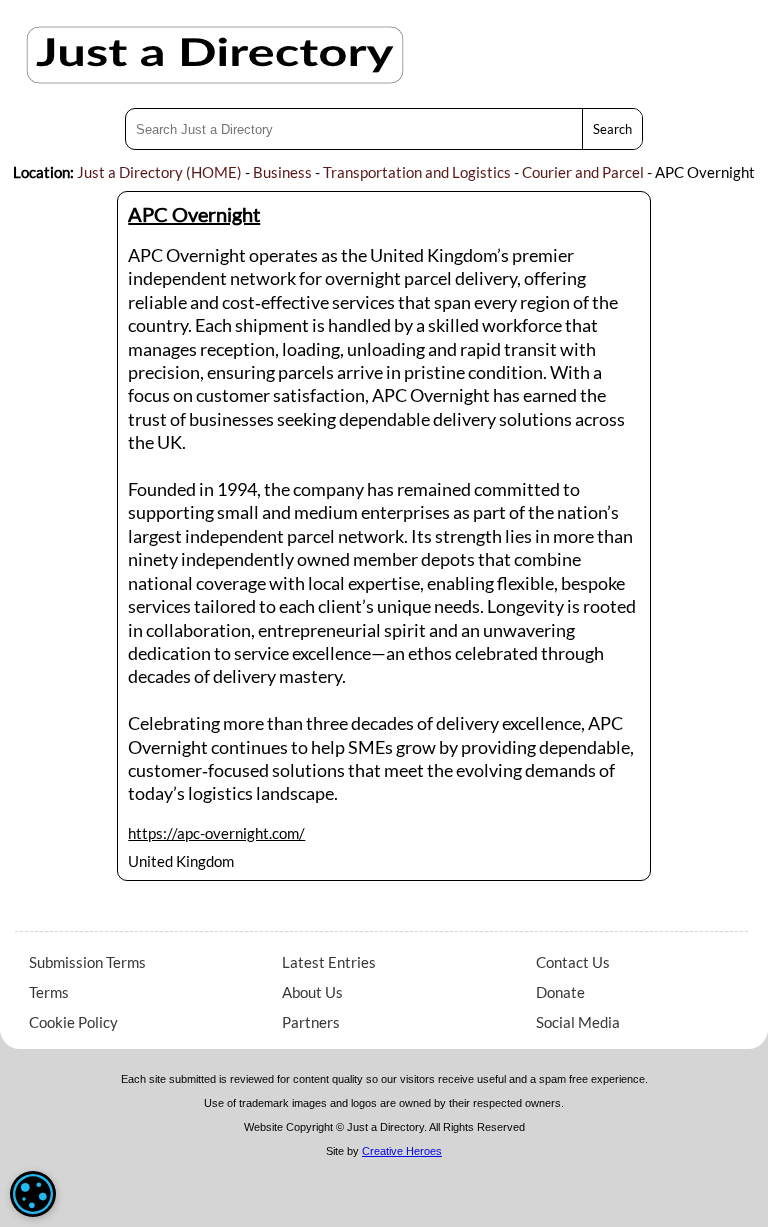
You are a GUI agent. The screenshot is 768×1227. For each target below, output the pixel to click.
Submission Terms (87, 962)
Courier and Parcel (583, 172)
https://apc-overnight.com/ (216, 833)
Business (282, 172)
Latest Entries (329, 962)
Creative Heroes (402, 1151)
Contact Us (573, 962)
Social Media (578, 1022)
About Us (312, 992)
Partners (311, 1022)
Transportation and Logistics (417, 172)
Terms (49, 992)
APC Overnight (194, 214)
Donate (560, 992)
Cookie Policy (73, 1022)
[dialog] (33, 1194)
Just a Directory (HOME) (159, 172)
